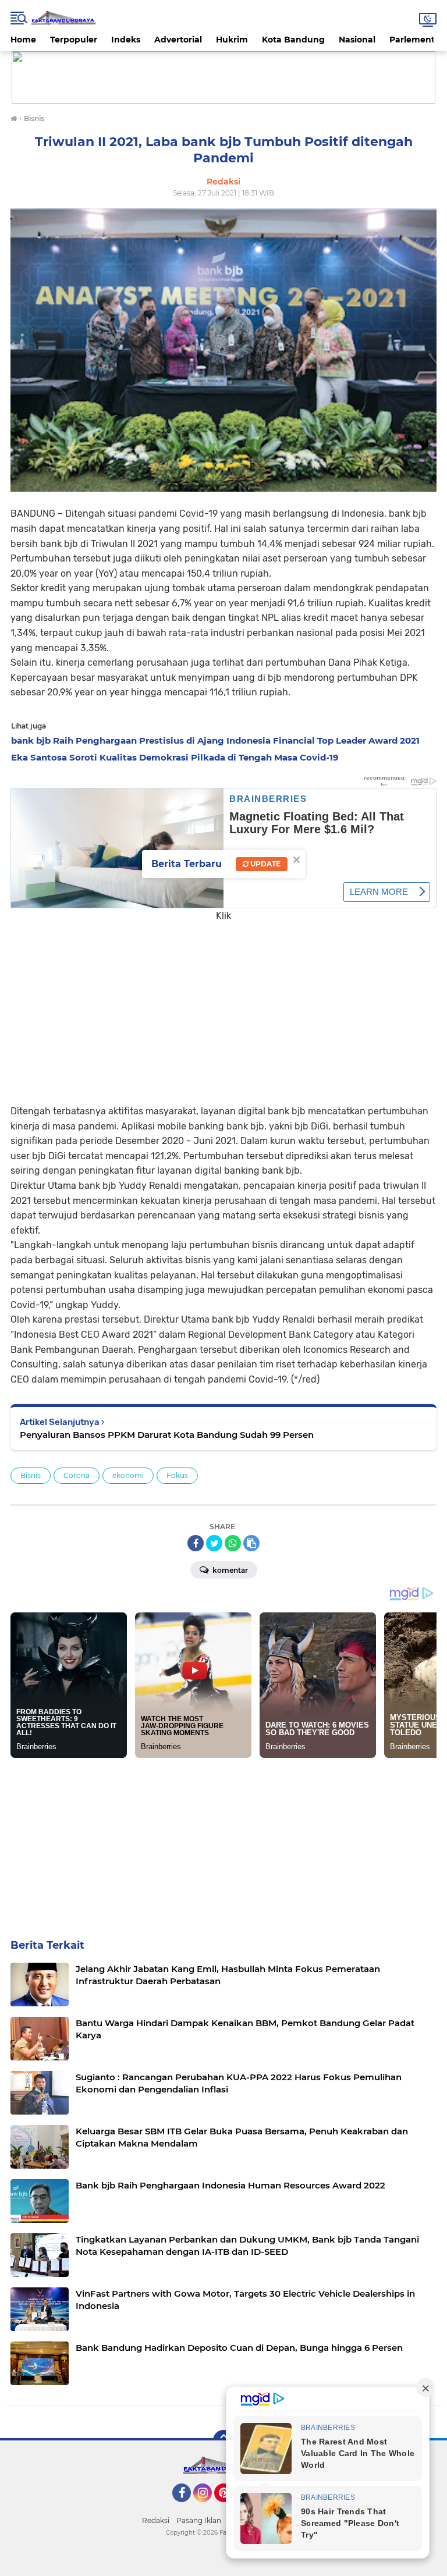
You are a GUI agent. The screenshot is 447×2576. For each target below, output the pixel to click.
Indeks (126, 40)
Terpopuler (74, 40)
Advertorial (178, 40)
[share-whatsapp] (233, 1543)
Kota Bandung (293, 40)
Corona (77, 1475)
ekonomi (128, 1475)
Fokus (177, 1475)
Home (23, 40)
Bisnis (31, 1475)
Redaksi (156, 2520)
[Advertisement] (223, 1005)
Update (265, 864)
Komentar (229, 1570)
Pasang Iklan (199, 2520)
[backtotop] (223, 2440)
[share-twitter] (214, 1543)
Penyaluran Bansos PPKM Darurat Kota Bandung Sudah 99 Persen (167, 1435)
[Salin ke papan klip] (251, 1543)
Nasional (357, 40)
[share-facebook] (196, 1543)
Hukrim (232, 40)
